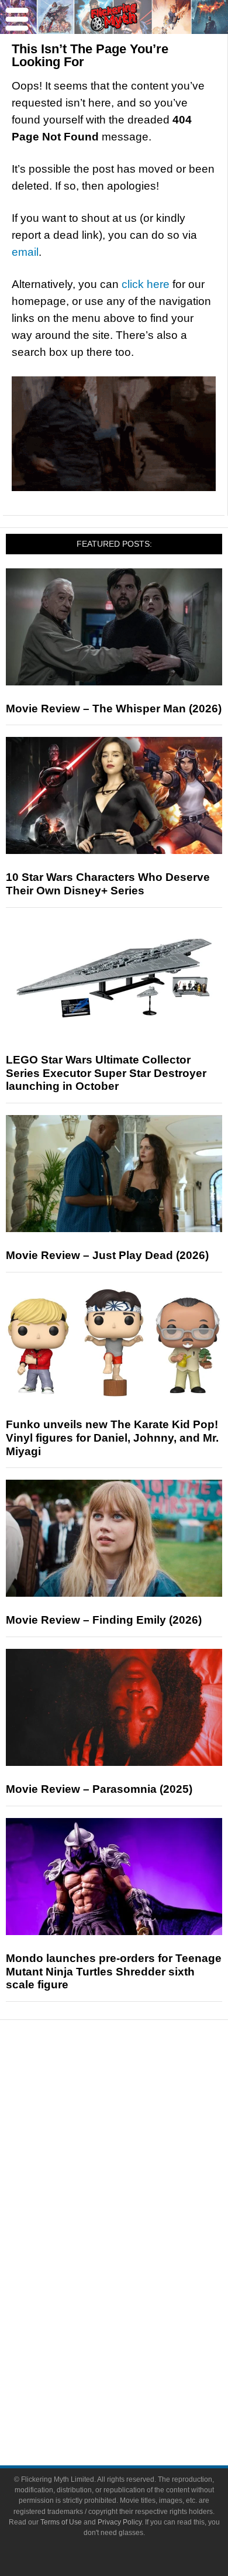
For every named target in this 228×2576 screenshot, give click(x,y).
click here (146, 284)
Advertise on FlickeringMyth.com (137, 2385)
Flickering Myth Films (138, 2328)
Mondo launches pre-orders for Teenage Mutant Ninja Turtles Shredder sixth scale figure (114, 1972)
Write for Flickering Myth (137, 2406)
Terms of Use (61, 2522)
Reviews (137, 2109)
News (138, 2089)
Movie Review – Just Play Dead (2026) (107, 1255)
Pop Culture (137, 2208)
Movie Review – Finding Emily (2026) (104, 1620)
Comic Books (138, 2266)
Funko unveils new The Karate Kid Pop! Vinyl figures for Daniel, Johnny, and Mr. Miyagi (112, 1438)
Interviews (138, 2167)
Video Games (137, 2287)
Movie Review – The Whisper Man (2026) (114, 709)
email (25, 252)
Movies (137, 2225)
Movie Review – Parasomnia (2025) (99, 1789)
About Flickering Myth (137, 2365)
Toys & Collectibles (138, 2307)
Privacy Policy (120, 2522)
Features (138, 2130)
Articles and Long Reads (137, 2147)
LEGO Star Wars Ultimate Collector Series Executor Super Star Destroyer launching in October (106, 1073)
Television (137, 2246)
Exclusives (138, 2188)
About (138, 2348)
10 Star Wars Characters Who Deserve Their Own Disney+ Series (108, 884)
